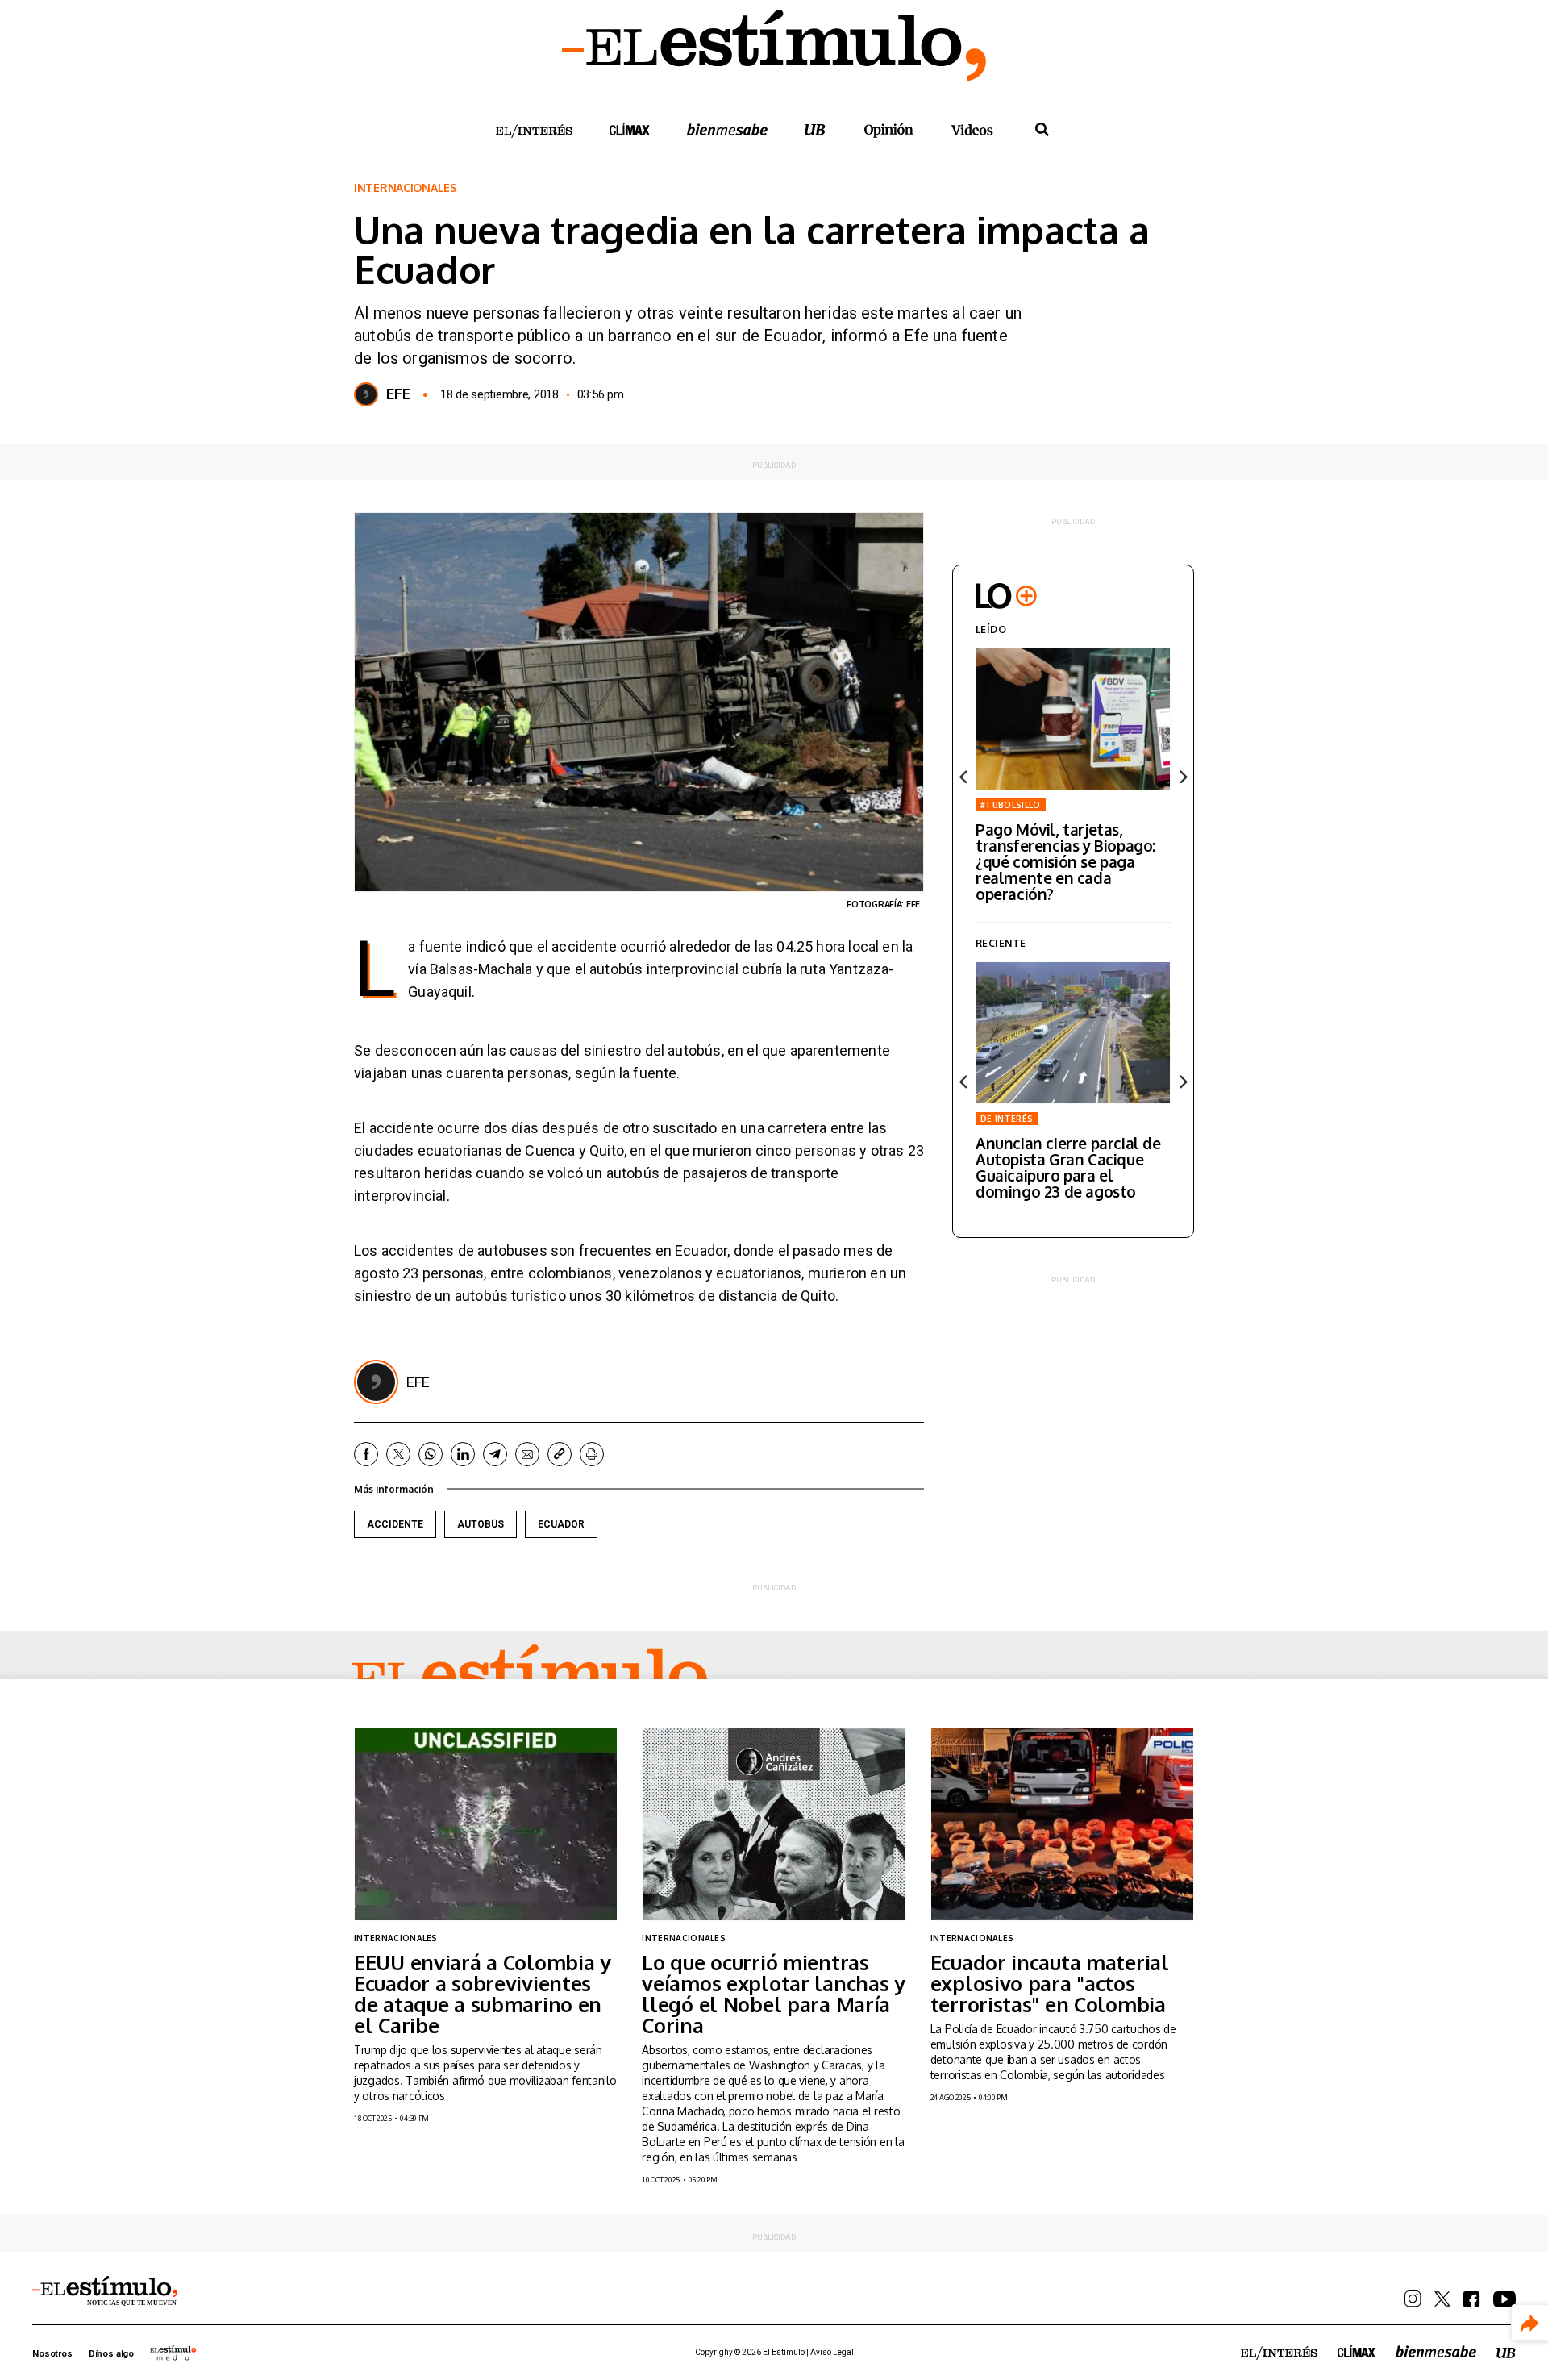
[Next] (1182, 777)
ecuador (561, 1524)
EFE (398, 394)
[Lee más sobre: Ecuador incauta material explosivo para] (1062, 1824)
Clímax (1357, 2351)
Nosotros (52, 2354)
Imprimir (592, 1454)
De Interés (1007, 1119)
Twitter (398, 1454)
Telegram (495, 1454)
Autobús (481, 1524)
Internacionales (406, 188)
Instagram (1413, 2299)
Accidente (395, 1524)
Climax (630, 129)
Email (527, 1454)
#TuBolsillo (1011, 805)
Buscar (1042, 130)
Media (173, 2353)
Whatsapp (431, 1454)
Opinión (888, 130)
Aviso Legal (832, 2352)
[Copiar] (560, 1454)
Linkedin (463, 1454)
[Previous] (964, 777)
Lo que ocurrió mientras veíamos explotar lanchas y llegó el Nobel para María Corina (774, 1994)
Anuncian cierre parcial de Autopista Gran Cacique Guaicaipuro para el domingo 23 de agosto (1068, 1167)
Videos (972, 129)
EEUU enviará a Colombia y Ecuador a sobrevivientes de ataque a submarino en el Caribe (483, 1994)
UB (815, 129)
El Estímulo (530, 1678)
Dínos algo (111, 2354)
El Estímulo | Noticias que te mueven (105, 2291)
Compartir (1530, 2323)
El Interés (534, 131)
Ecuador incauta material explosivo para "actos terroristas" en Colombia (1050, 1983)
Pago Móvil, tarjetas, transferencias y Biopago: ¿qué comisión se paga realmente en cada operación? (1065, 861)
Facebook (366, 1454)
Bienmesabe (727, 129)
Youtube (1504, 2299)
